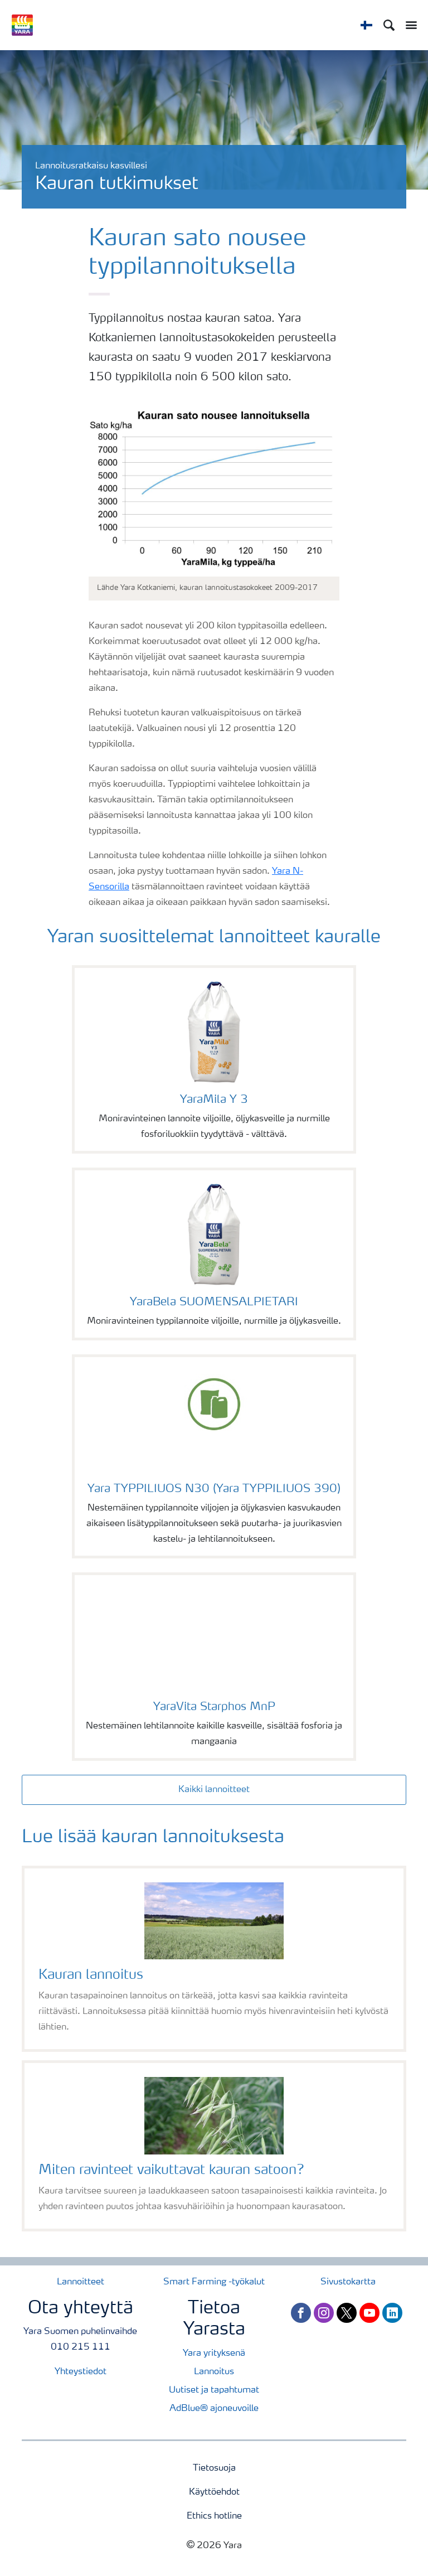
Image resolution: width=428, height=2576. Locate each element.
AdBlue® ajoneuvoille (214, 2409)
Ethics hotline (214, 2516)
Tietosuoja (214, 2468)
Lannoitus (214, 2372)
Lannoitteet (81, 2282)
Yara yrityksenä (214, 2354)
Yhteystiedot (81, 2372)
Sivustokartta (348, 2282)
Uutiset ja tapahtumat (214, 2390)
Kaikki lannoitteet (214, 1790)
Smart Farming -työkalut (214, 2282)
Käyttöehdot (214, 2492)
